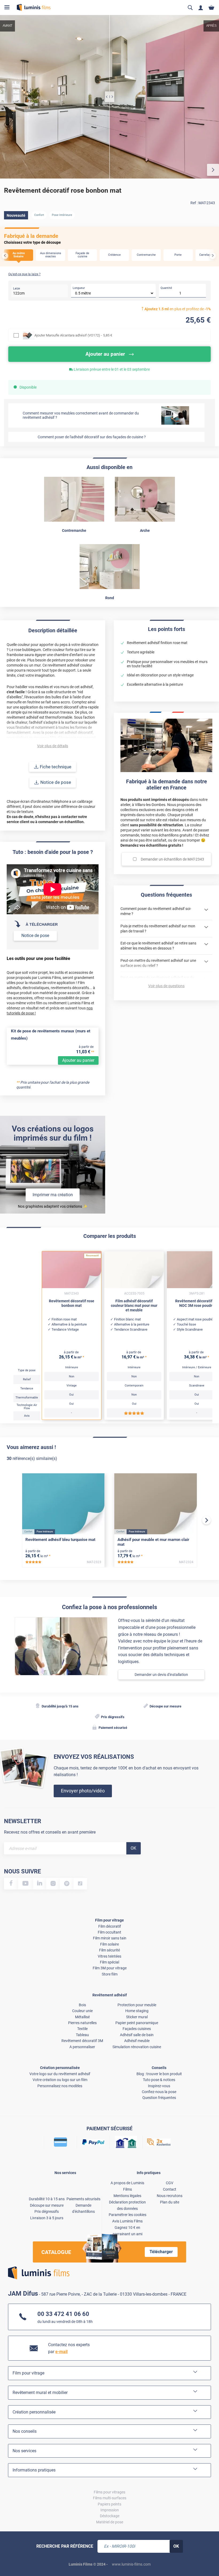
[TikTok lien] (80, 1884)
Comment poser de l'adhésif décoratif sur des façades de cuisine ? (92, 437)
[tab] (9, 2555)
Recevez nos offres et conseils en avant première (50, 1832)
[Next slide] (213, 256)
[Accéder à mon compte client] (201, 8)
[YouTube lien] (26, 1884)
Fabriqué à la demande (31, 236)
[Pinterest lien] (67, 1884)
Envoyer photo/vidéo (83, 1791)
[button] (19, 255)
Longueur (79, 288)
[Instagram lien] (53, 1884)
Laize (17, 288)
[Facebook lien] (11, 1884)
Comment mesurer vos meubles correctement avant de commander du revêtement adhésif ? (81, 415)
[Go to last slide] (5, 256)
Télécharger (161, 2252)
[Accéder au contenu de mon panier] (211, 8)
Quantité (166, 288)
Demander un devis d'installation (161, 1675)
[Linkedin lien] (40, 1884)
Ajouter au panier (78, 1060)
